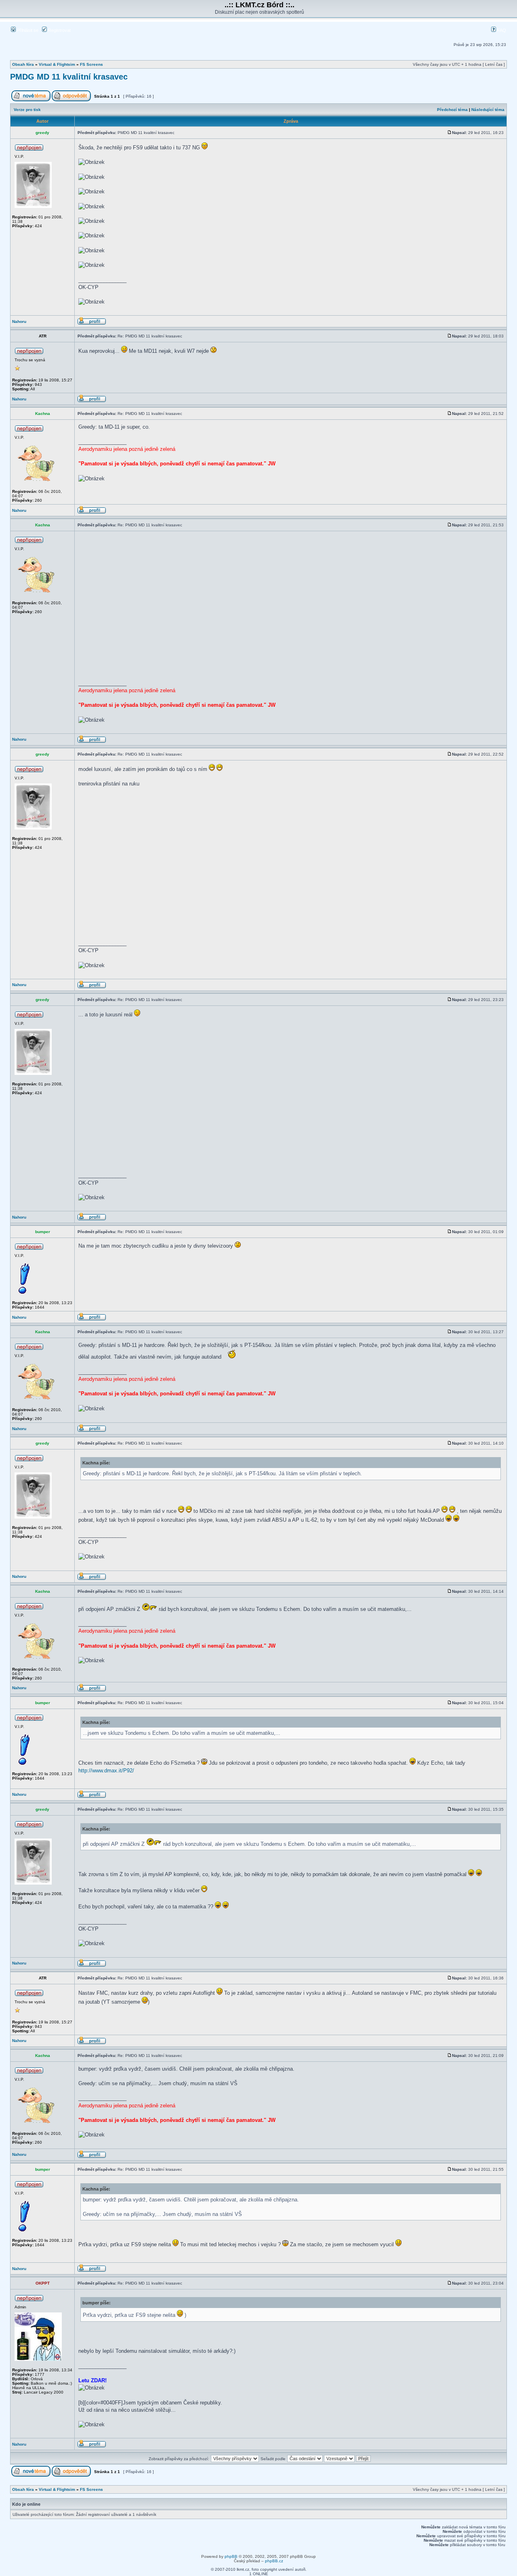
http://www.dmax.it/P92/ (106, 1771)
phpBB (231, 2556)
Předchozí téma (452, 110)
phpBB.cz (274, 2561)
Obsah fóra (23, 64)
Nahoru (19, 321)
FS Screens (91, 64)
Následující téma (488, 110)
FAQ (501, 30)
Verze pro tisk (27, 110)
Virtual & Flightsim (57, 64)
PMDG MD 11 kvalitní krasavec (69, 77)
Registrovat (59, 30)
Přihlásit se (27, 30)
